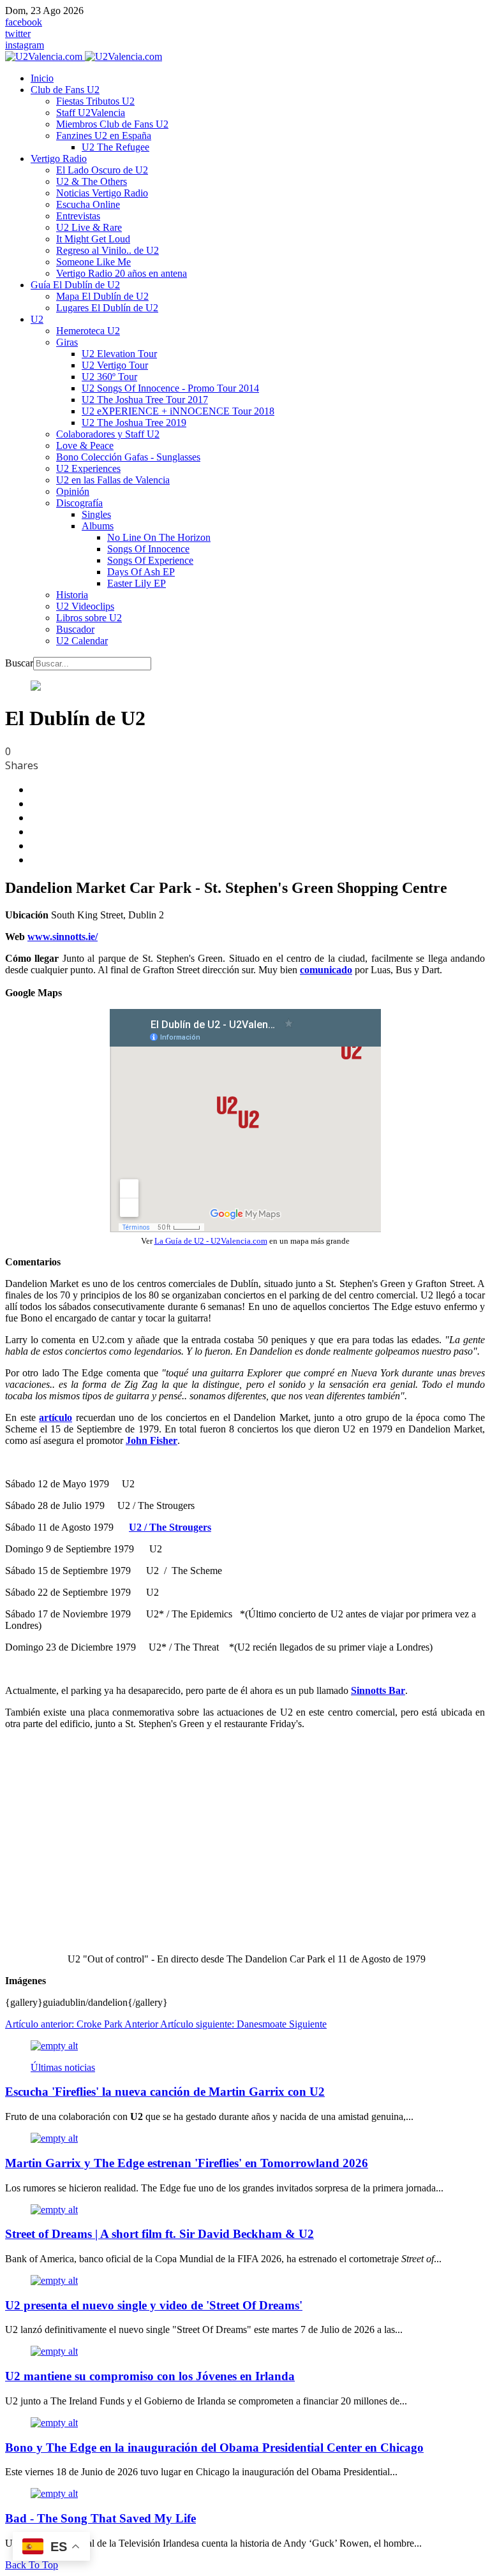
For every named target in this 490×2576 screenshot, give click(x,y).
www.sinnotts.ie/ (63, 937)
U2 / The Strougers (170, 1527)
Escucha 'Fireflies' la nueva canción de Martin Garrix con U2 (165, 2092)
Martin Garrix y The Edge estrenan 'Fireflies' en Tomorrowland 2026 (187, 2163)
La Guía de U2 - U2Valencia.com (211, 1241)
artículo (56, 1417)
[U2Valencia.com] (84, 56)
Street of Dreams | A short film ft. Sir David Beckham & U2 (160, 2234)
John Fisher (152, 1440)
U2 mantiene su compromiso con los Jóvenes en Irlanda (150, 2376)
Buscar (19, 663)
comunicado (326, 970)
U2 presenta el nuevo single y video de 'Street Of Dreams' (154, 2305)
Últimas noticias (63, 2067)
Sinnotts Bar (378, 1690)
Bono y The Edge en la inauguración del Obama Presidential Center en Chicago (214, 2447)
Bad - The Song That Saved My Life (100, 2518)
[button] (65, 90)
